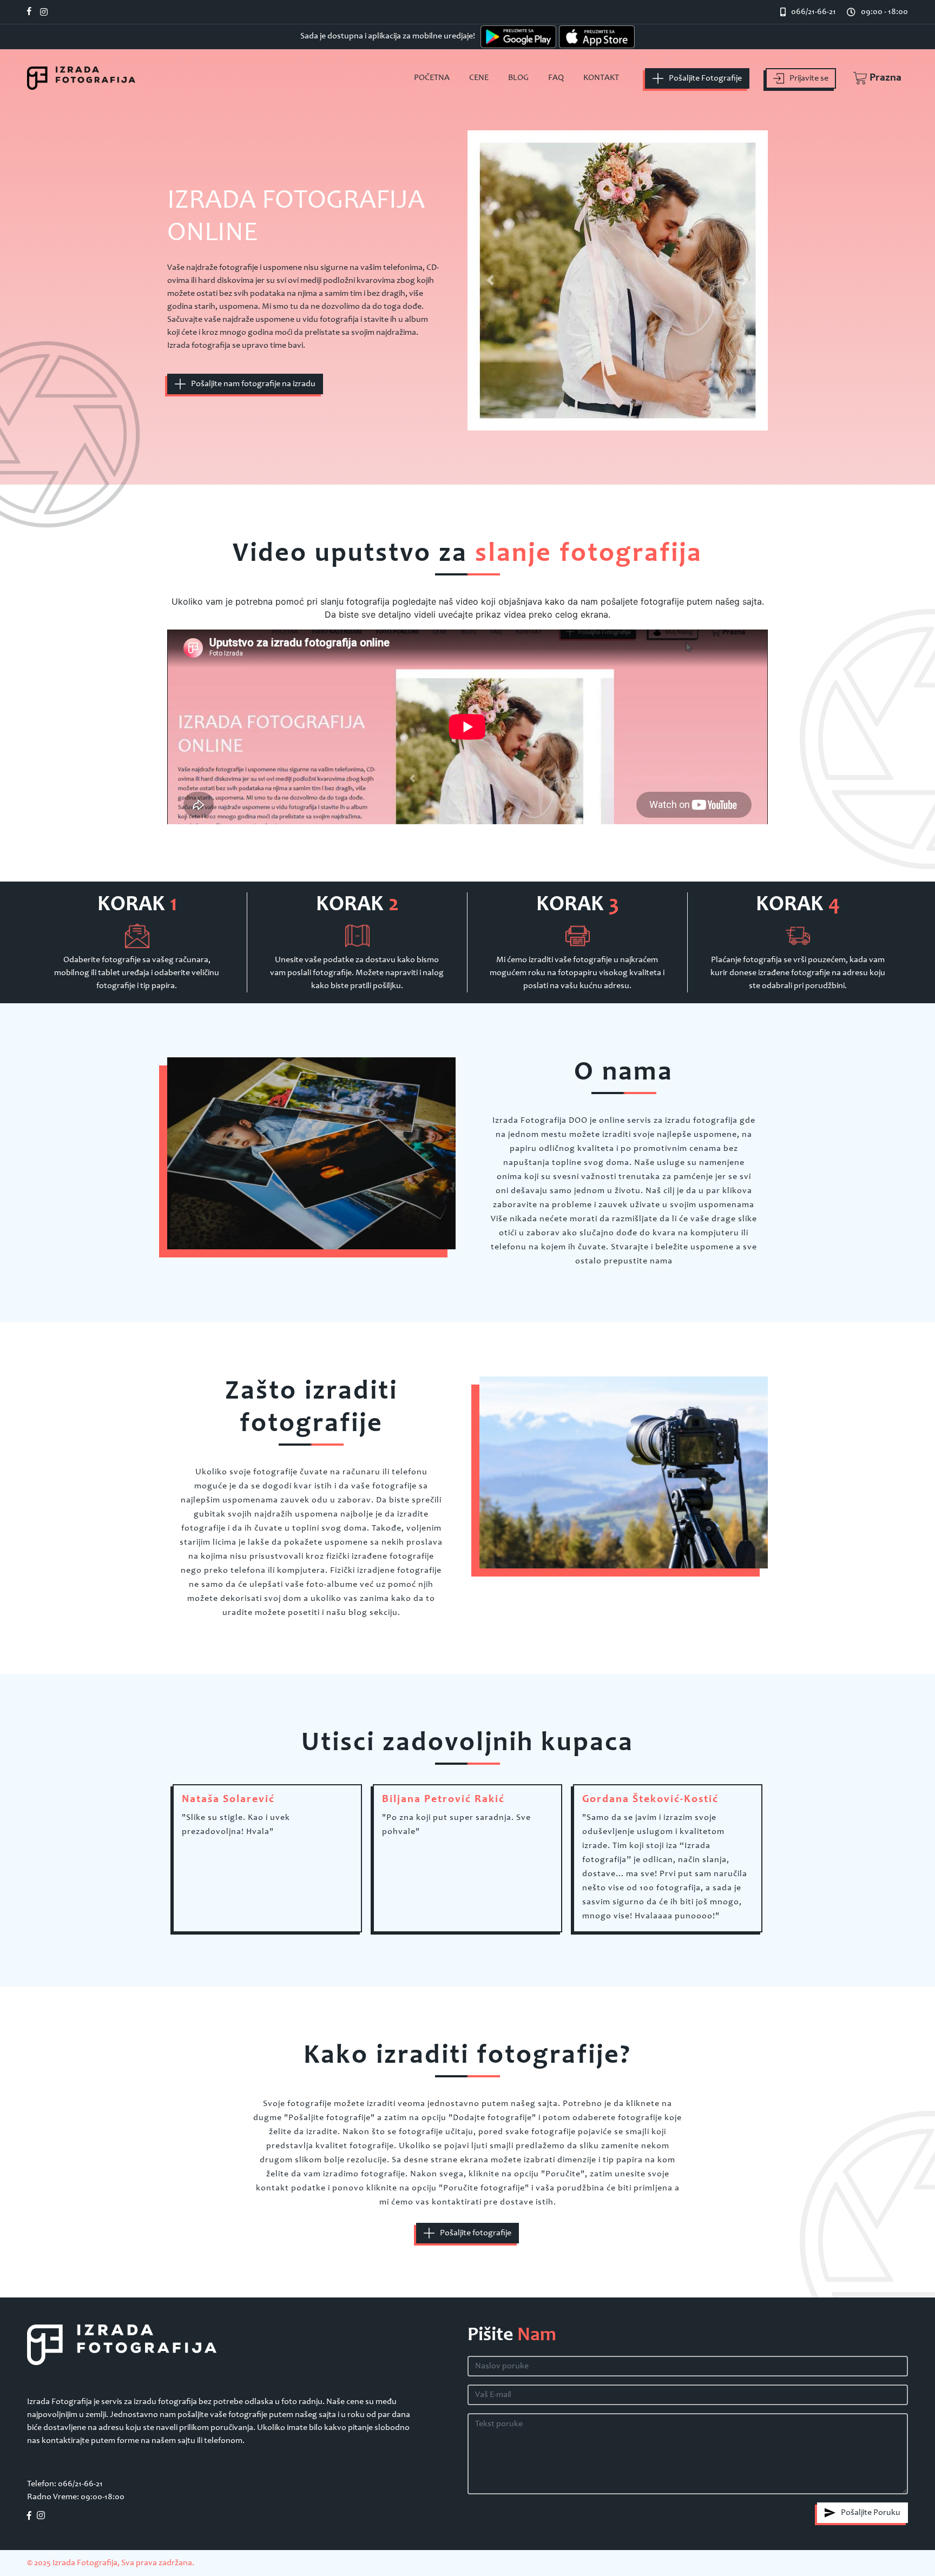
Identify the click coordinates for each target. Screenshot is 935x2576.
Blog (518, 78)
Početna (432, 78)
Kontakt (601, 78)
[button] (872, 78)
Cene (479, 78)
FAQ (556, 78)
